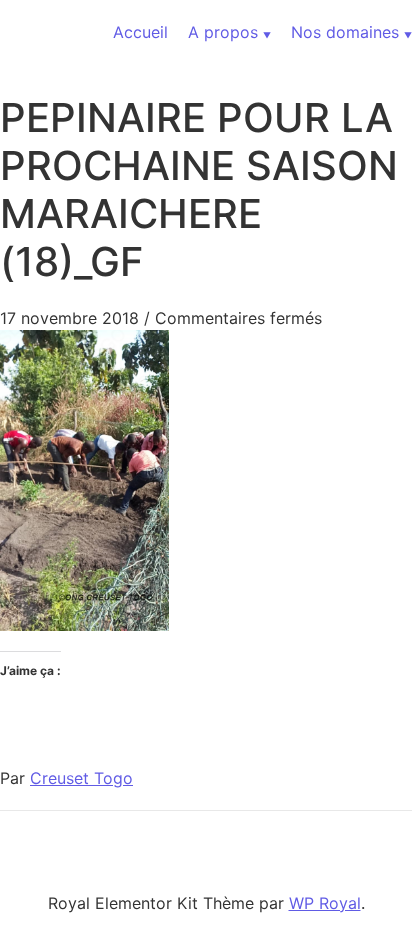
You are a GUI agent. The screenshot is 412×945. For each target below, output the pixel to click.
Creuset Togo (81, 778)
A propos (223, 32)
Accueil (140, 32)
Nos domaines (345, 32)
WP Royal (325, 903)
